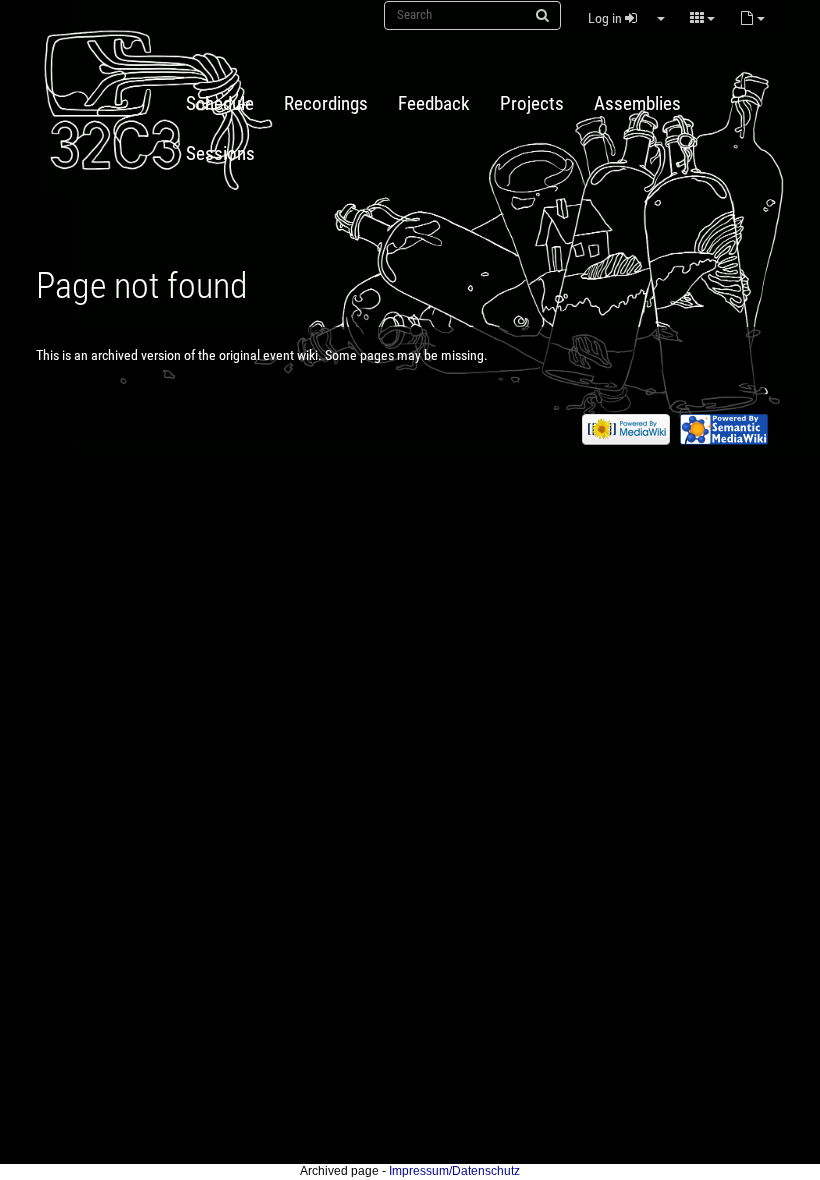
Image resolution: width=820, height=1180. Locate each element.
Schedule (220, 104)
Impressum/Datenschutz (454, 1171)
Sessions (220, 154)
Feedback (434, 104)
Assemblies (637, 104)
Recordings (326, 104)
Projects (532, 104)
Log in (606, 18)
